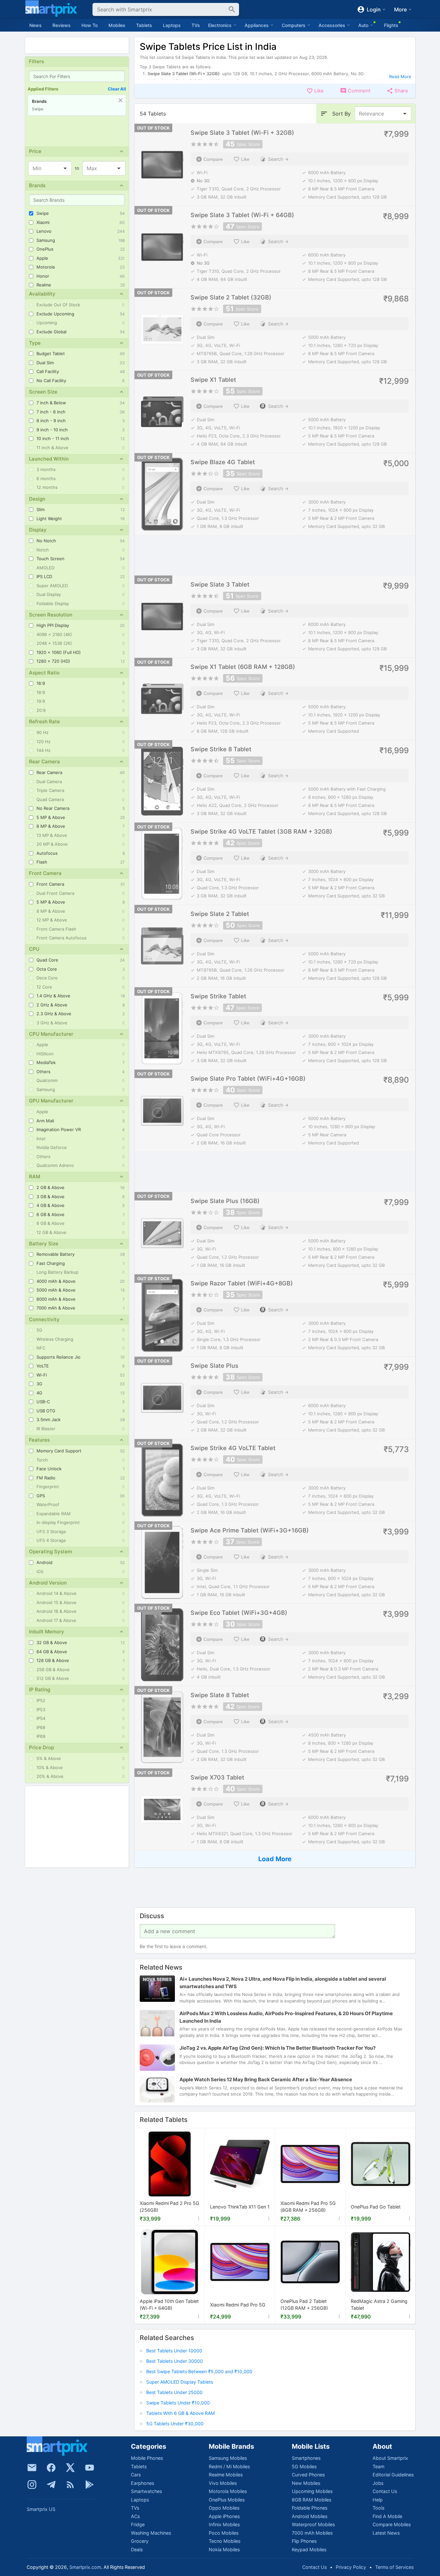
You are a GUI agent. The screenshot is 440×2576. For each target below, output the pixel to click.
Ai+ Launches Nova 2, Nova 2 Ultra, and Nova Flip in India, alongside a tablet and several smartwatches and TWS (283, 1983)
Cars (136, 2475)
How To (90, 25)
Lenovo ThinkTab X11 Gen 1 (240, 2207)
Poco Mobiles (224, 2533)
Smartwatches (146, 2491)
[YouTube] (90, 2468)
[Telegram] (51, 2485)
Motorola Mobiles (228, 2491)
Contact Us (385, 2491)
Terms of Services (394, 2567)
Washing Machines (151, 2533)
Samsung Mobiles (228, 2458)
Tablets (144, 25)
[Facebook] (51, 2468)
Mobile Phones (147, 2458)
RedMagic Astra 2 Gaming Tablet (379, 2305)
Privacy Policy (351, 2567)
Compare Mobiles (392, 2524)
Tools (378, 2508)
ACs (135, 2516)
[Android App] (90, 2485)
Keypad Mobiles (309, 2549)
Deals (137, 2549)
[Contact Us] (32, 2468)
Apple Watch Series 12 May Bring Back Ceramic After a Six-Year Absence (266, 2079)
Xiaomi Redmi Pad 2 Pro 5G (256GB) (170, 2207)
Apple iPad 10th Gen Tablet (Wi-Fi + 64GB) (169, 2305)
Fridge (138, 2524)
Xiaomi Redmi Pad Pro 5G (238, 2305)
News (35, 25)
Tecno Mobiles (225, 2541)
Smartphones (306, 2458)
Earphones (142, 2483)
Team (378, 2466)
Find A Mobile (387, 2516)
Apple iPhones (224, 2516)
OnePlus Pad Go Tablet (376, 2207)
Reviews (62, 25)
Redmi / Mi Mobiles (229, 2466)
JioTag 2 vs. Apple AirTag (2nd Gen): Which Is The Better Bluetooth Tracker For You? (277, 2048)
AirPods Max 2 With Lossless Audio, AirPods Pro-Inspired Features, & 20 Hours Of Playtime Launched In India (286, 2017)
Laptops (172, 25)
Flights (391, 25)
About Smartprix (390, 2458)
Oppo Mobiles (224, 2508)
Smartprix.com (85, 2567)
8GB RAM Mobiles (312, 2500)
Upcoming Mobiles (312, 2491)
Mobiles (117, 25)
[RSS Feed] (70, 2485)
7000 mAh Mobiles (312, 2533)
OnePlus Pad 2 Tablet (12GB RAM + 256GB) (304, 2305)
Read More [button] (400, 76)
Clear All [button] (117, 89)
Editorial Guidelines (393, 2475)
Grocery (140, 2541)
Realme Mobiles (226, 2475)
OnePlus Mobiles (227, 2500)
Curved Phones (308, 2475)
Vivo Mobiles (223, 2483)
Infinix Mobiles (224, 2524)
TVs (196, 25)
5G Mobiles (304, 2466)
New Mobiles (306, 2483)
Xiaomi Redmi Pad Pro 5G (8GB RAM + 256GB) (308, 2207)
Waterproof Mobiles (313, 2524)
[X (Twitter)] (70, 2468)
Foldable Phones (310, 2508)
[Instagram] (32, 2485)
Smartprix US (41, 2509)
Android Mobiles (310, 2516)
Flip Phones (304, 2541)
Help (378, 2500)
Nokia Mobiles (224, 2549)
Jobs (378, 2483)
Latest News (386, 2533)
